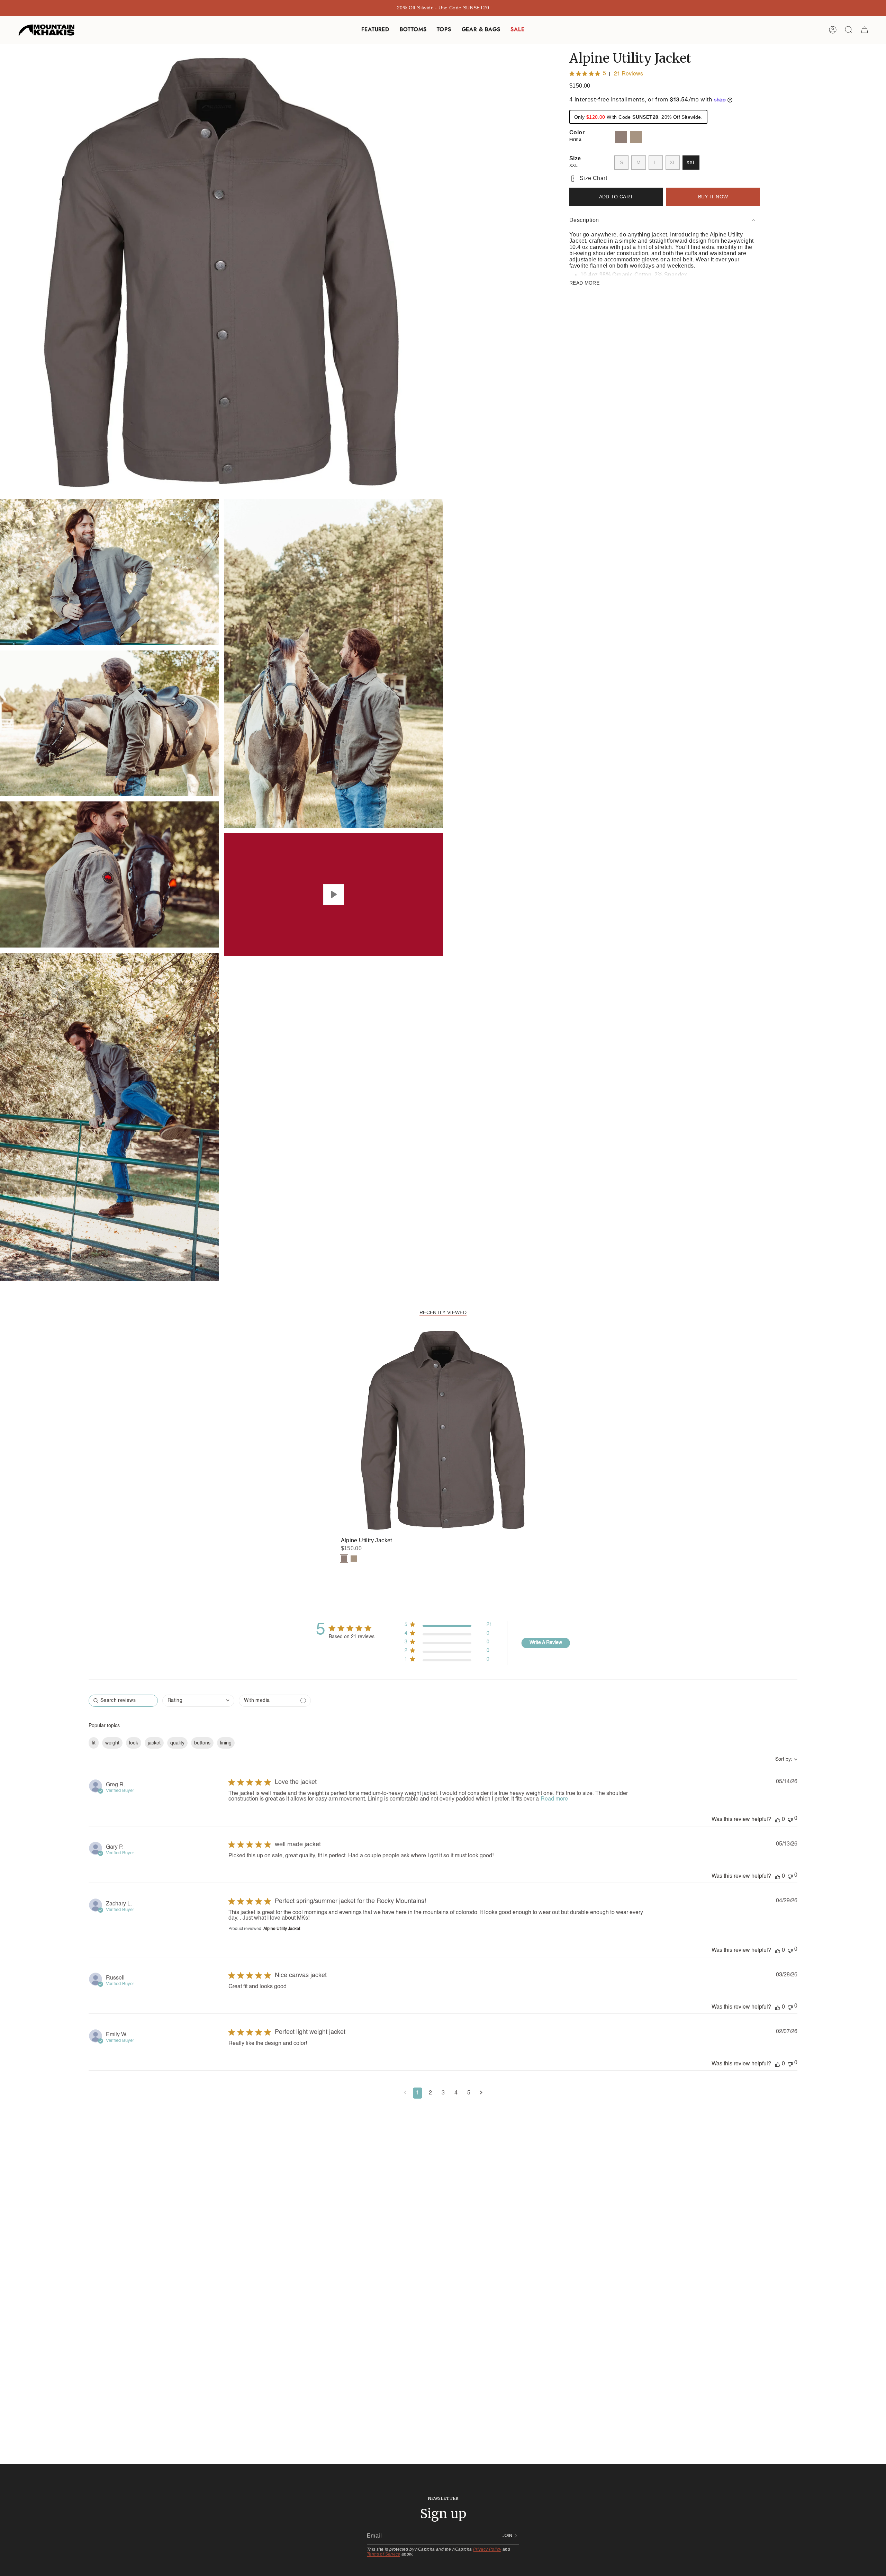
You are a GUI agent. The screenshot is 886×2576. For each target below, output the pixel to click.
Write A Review (546, 1643)
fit (94, 1743)
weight (112, 1743)
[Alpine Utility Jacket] (443, 1430)
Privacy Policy (487, 2549)
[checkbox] (275, 1701)
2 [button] (430, 2093)
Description (584, 220)
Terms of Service (383, 2554)
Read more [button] (554, 1799)
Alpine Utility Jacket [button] (282, 1929)
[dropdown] (198, 1701)
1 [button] (418, 2093)
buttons (202, 1743)
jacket (154, 1743)
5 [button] (469, 2093)
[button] (375, 30)
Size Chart (593, 178)
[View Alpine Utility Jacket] (334, 895)
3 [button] (443, 2093)
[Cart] (865, 30)
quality (177, 1743)
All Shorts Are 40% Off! (443, 8)
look (134, 1743)
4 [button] (456, 2093)
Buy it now (713, 197)
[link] (448, 1661)
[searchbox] (123, 1701)
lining (226, 1743)
